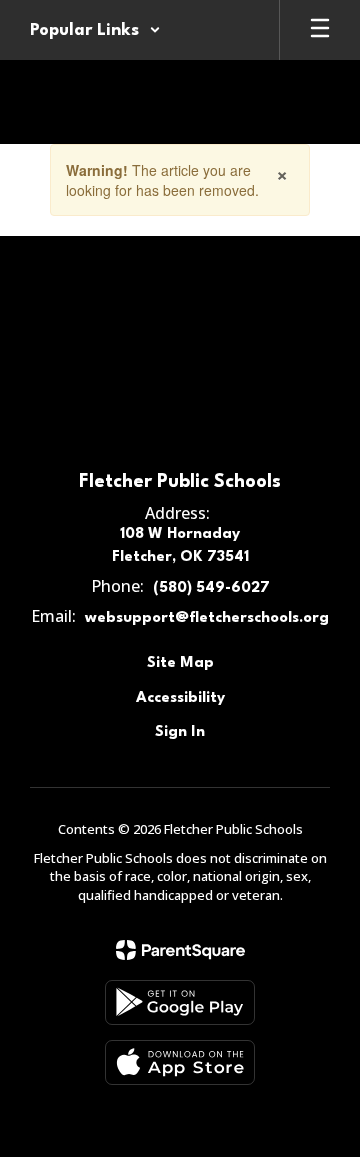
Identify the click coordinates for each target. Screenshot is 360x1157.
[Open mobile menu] (320, 30)
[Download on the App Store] (180, 1062)
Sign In (180, 732)
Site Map (180, 663)
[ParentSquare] (180, 950)
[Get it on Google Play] (180, 1002)
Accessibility (180, 698)
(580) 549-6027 (211, 588)
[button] (95, 30)
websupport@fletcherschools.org (207, 618)
